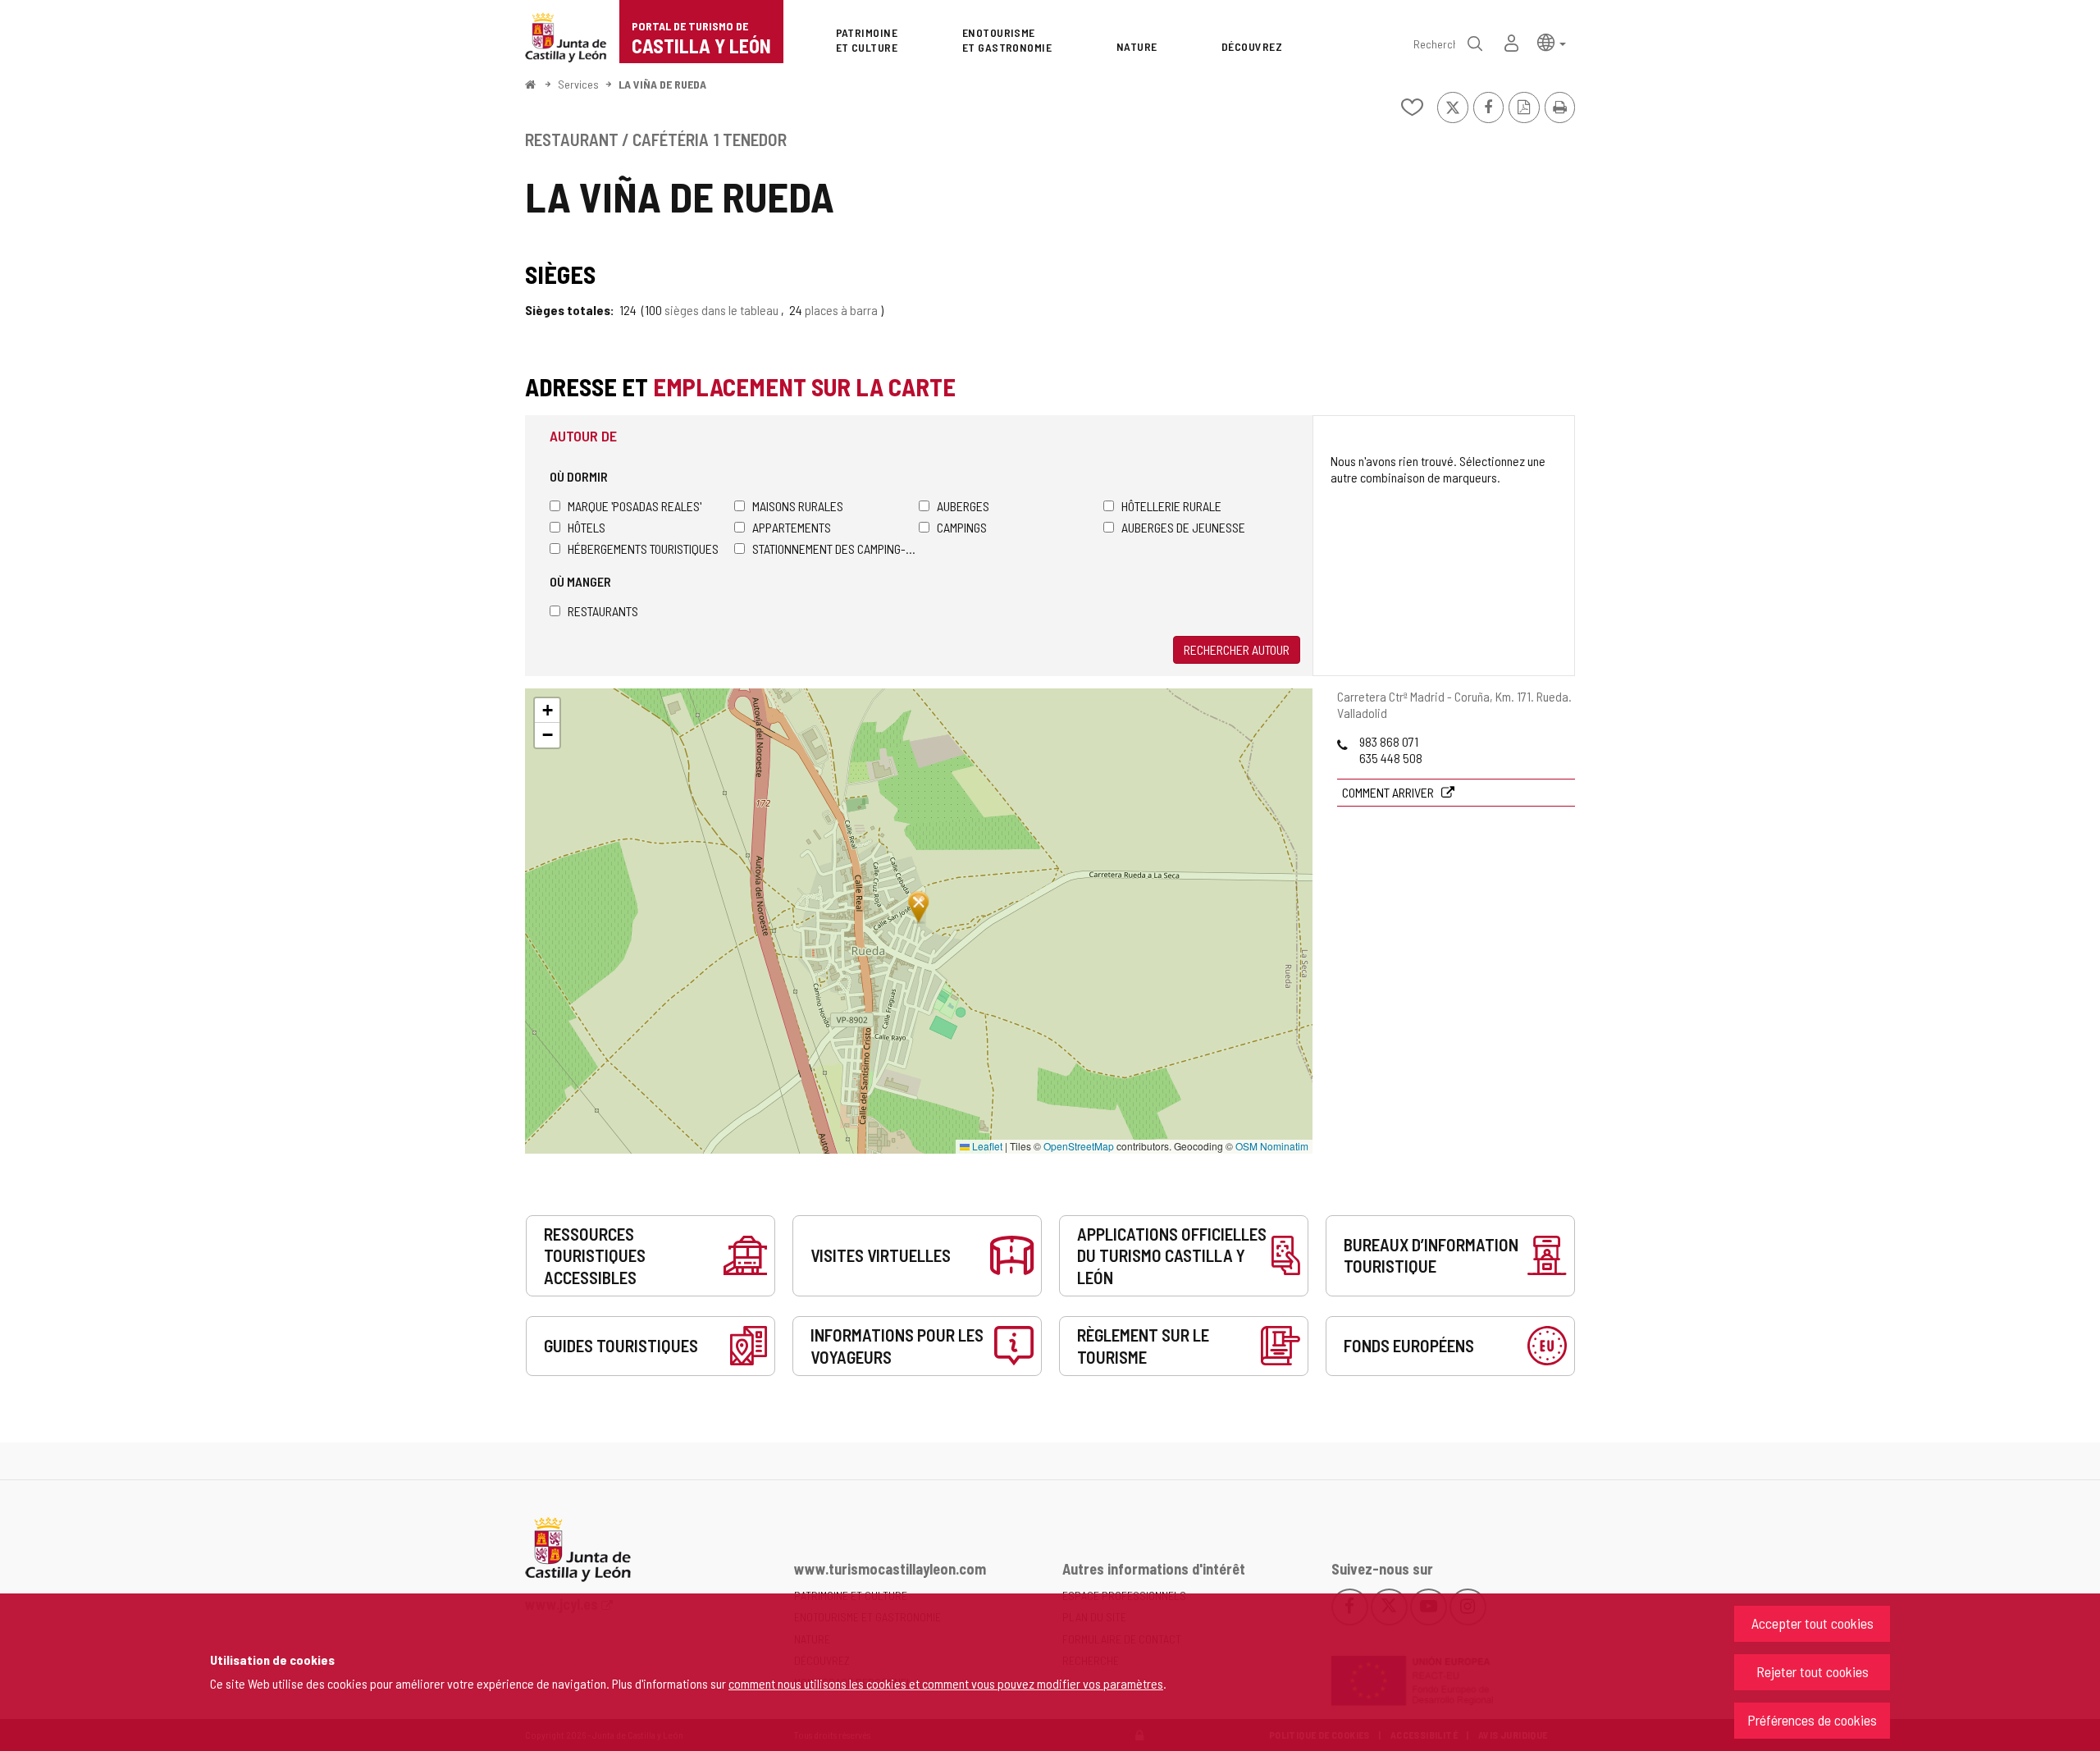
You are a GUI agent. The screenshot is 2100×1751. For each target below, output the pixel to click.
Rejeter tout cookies (1812, 1671)
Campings (962, 527)
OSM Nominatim (1272, 1146)
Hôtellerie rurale (1171, 506)
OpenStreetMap (1079, 1146)
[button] (1552, 41)
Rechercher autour (1237, 649)
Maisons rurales (798, 506)
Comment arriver (1389, 792)
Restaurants (603, 611)
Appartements (792, 527)
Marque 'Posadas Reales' (635, 506)
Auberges (963, 506)
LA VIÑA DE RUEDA (662, 84)
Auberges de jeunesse (1183, 527)
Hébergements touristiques (643, 549)
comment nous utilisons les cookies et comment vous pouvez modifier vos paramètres (946, 1683)
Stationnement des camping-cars (835, 549)
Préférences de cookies (1812, 1720)
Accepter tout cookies (1812, 1623)
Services (578, 84)
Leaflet (986, 1146)
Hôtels (587, 527)
